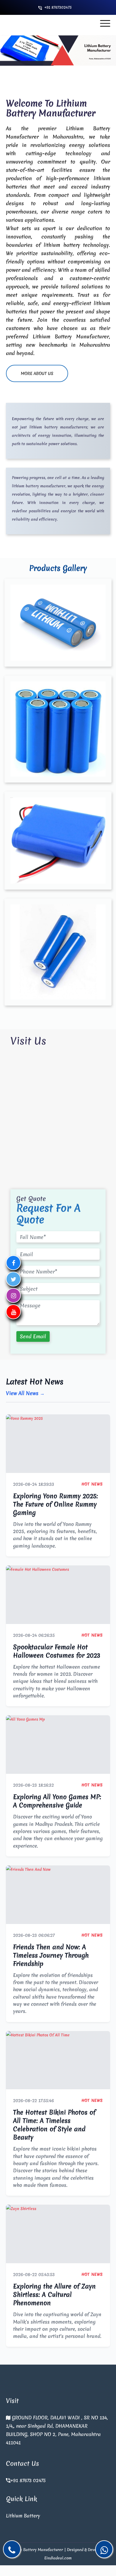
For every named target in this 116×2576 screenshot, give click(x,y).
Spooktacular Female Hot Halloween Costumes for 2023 (57, 1651)
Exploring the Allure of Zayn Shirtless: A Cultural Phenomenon (54, 2295)
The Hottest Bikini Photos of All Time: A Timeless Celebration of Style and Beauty (54, 2125)
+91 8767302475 (58, 7)
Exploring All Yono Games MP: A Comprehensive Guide (57, 1801)
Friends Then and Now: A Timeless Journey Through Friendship (51, 1955)
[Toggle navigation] (105, 23)
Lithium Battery (23, 2516)
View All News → (25, 1393)
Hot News (92, 1484)
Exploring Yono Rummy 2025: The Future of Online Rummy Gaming (55, 1504)
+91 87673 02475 (28, 2480)
